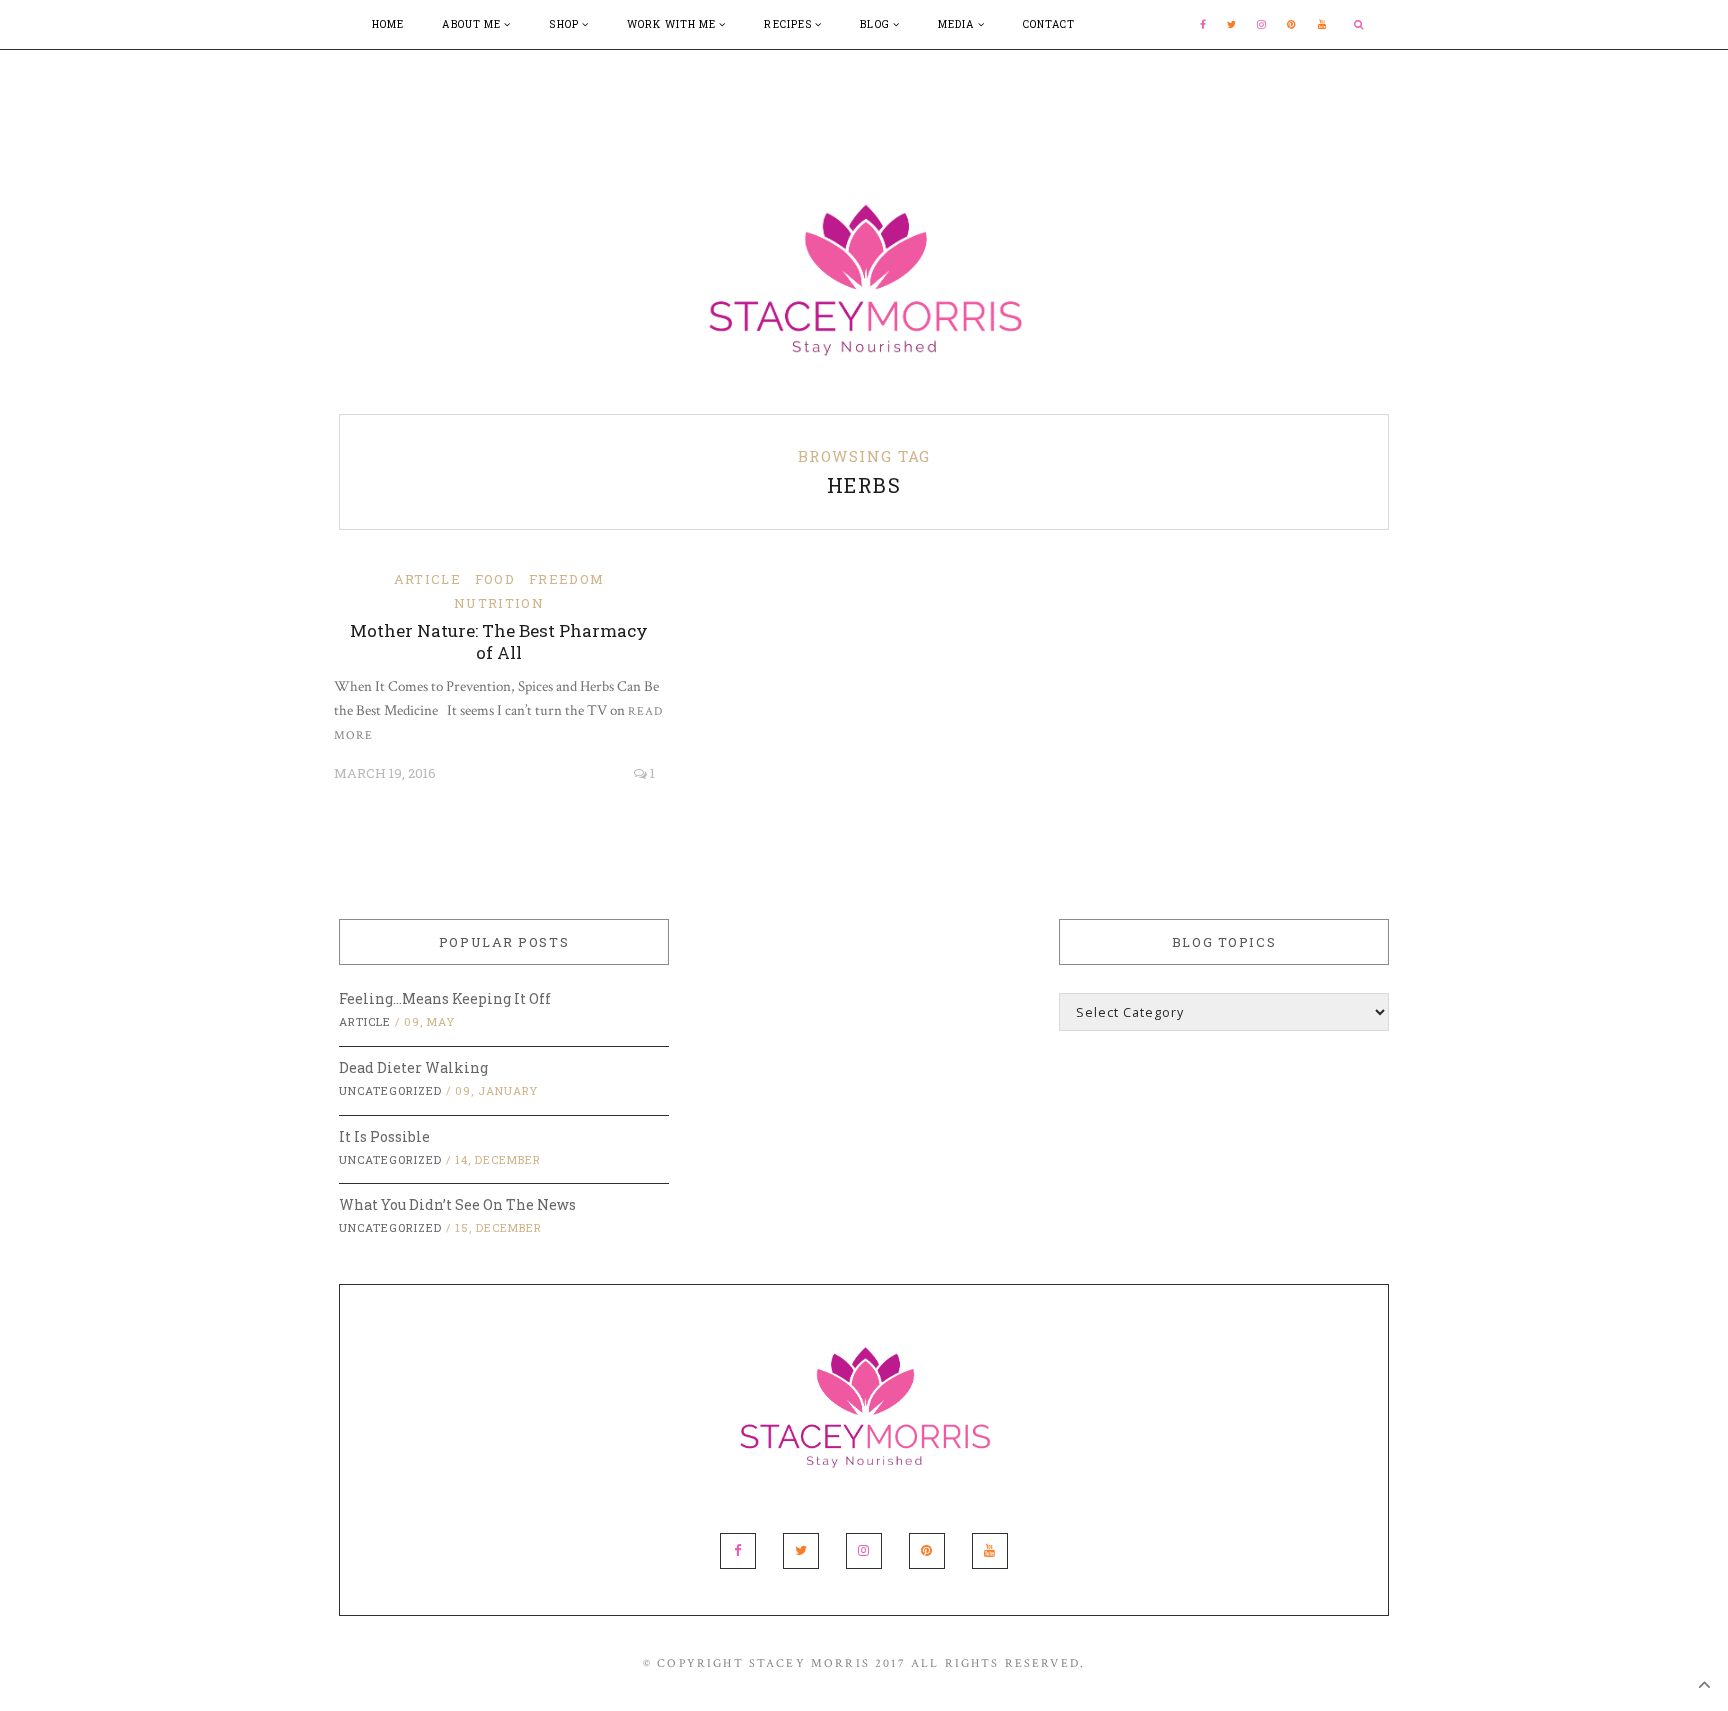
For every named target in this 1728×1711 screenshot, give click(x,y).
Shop (565, 24)
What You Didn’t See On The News (457, 1204)
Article (427, 579)
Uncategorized (390, 1090)
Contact (1049, 24)
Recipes (789, 24)
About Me (473, 24)
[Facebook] (1203, 24)
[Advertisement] (864, 95)
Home (388, 24)
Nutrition (499, 603)
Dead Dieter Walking (413, 1067)
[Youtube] (1323, 24)
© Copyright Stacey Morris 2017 (774, 1663)
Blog (876, 24)
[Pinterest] (1292, 24)
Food (495, 579)
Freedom (566, 579)
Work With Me (673, 24)
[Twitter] (1232, 24)
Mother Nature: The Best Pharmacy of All (499, 641)
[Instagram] (1262, 24)
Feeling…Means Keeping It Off (445, 998)
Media (958, 24)
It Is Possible (384, 1136)
